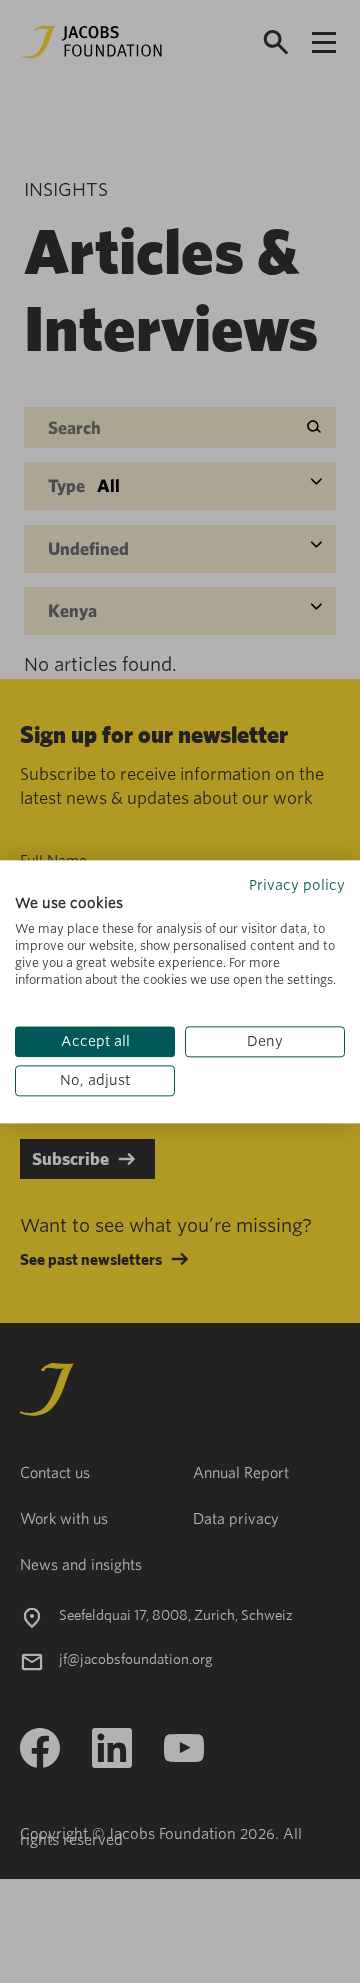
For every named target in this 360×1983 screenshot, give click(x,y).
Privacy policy (297, 885)
